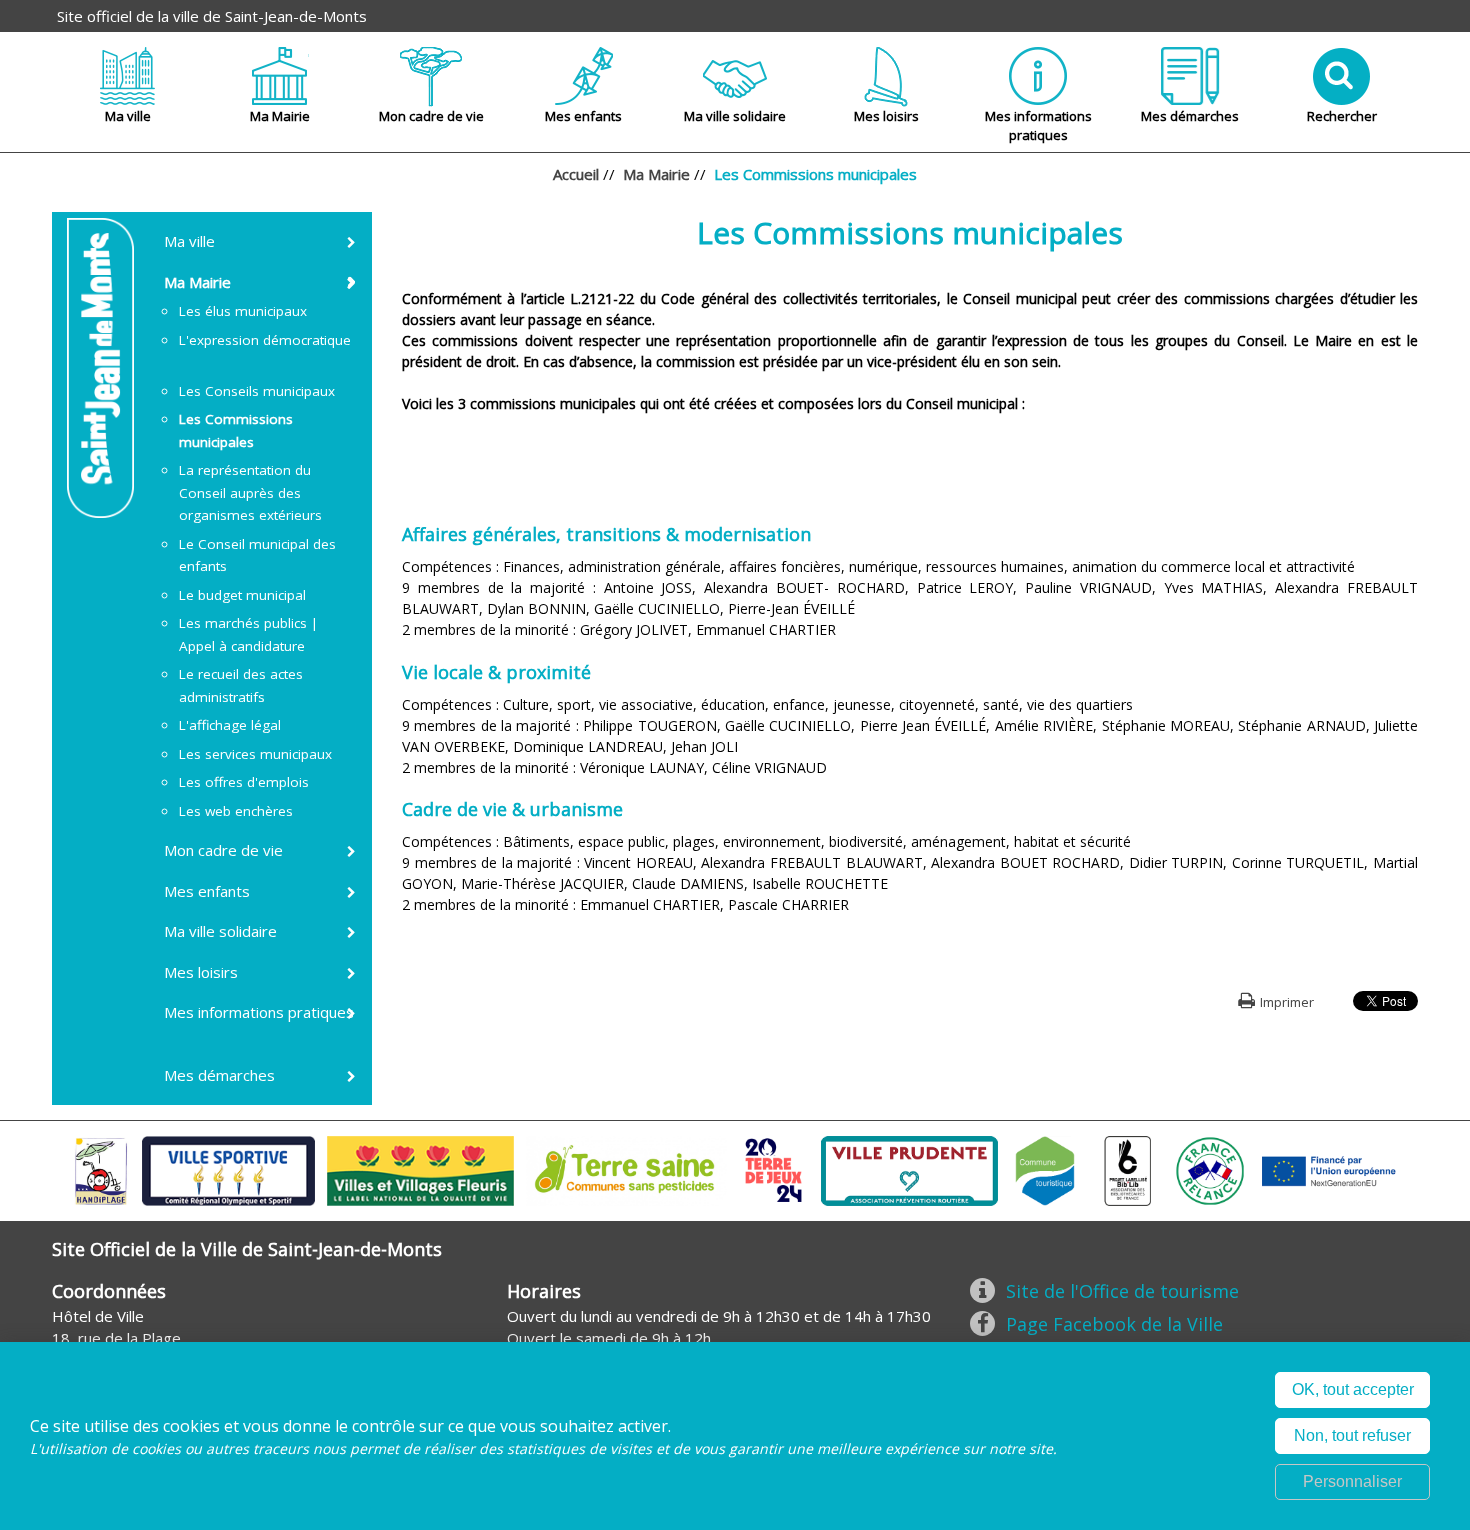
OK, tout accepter (1353, 1389)
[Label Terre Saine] (626, 1169)
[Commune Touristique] (1045, 1169)
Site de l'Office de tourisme (1122, 1291)
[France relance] (1210, 1169)
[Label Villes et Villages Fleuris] (420, 1169)
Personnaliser (1352, 1481)
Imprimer (1287, 1002)
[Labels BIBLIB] (1128, 1169)
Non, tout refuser (1352, 1435)
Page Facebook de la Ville (1114, 1324)
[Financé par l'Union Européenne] (1327, 1169)
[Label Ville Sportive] (228, 1169)
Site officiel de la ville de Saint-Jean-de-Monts (212, 16)
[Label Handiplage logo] (101, 1169)
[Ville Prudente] (909, 1169)
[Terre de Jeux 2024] (774, 1169)
